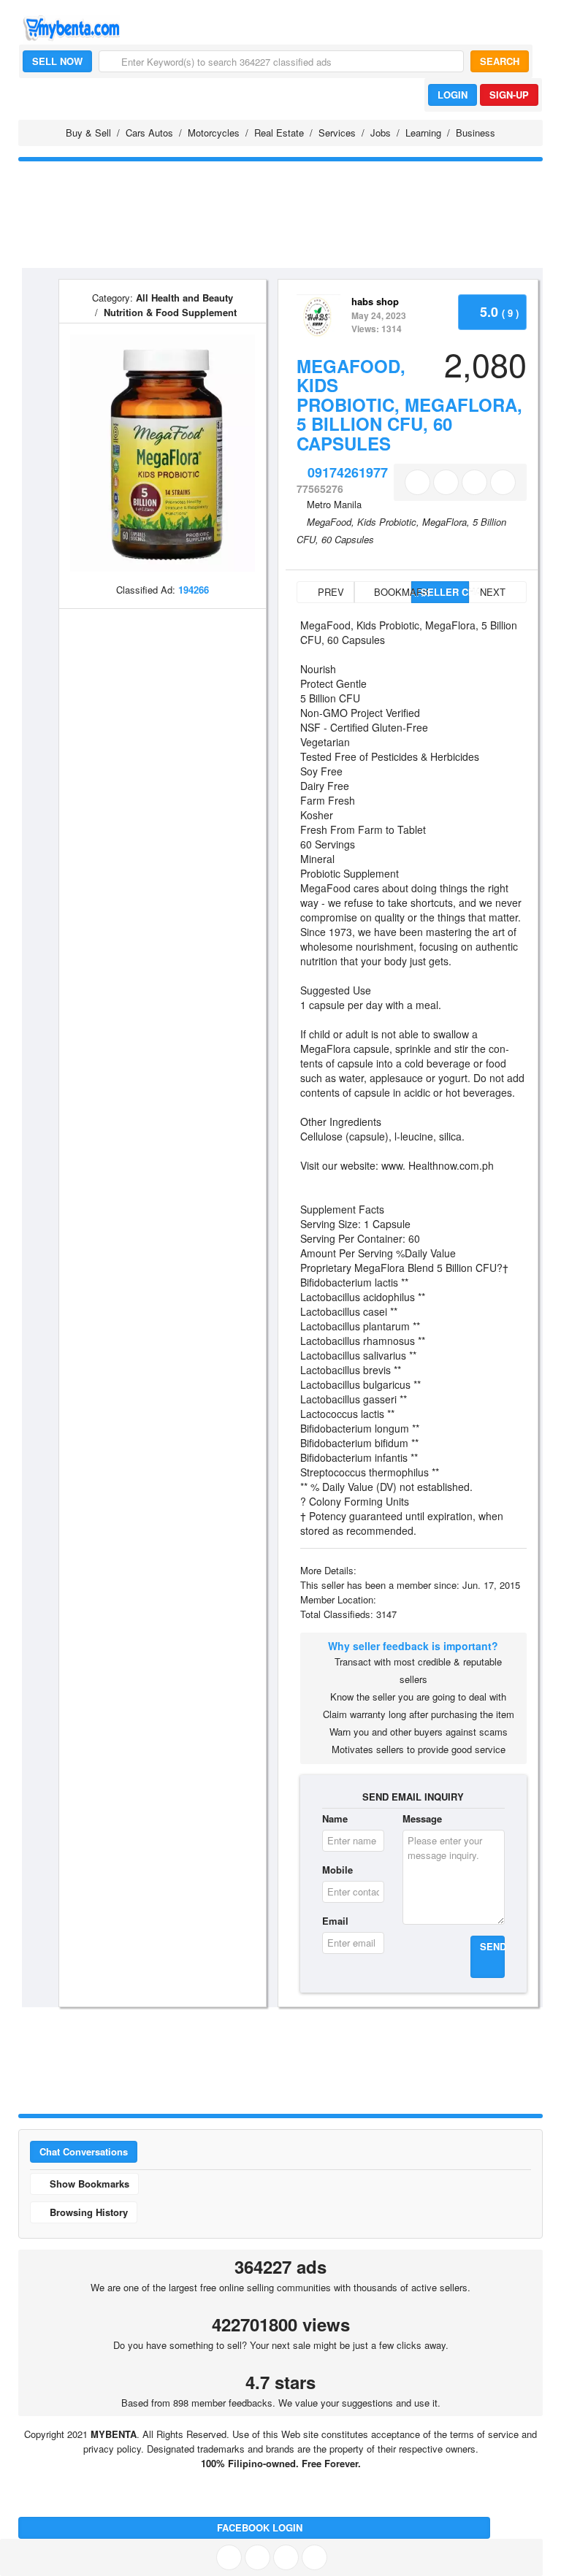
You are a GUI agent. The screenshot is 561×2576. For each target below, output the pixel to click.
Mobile (337, 1870)
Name (335, 1818)
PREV (329, 592)
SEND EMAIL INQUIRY (413, 1797)
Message (422, 1818)
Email (335, 1921)
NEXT (494, 592)
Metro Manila (334, 504)
